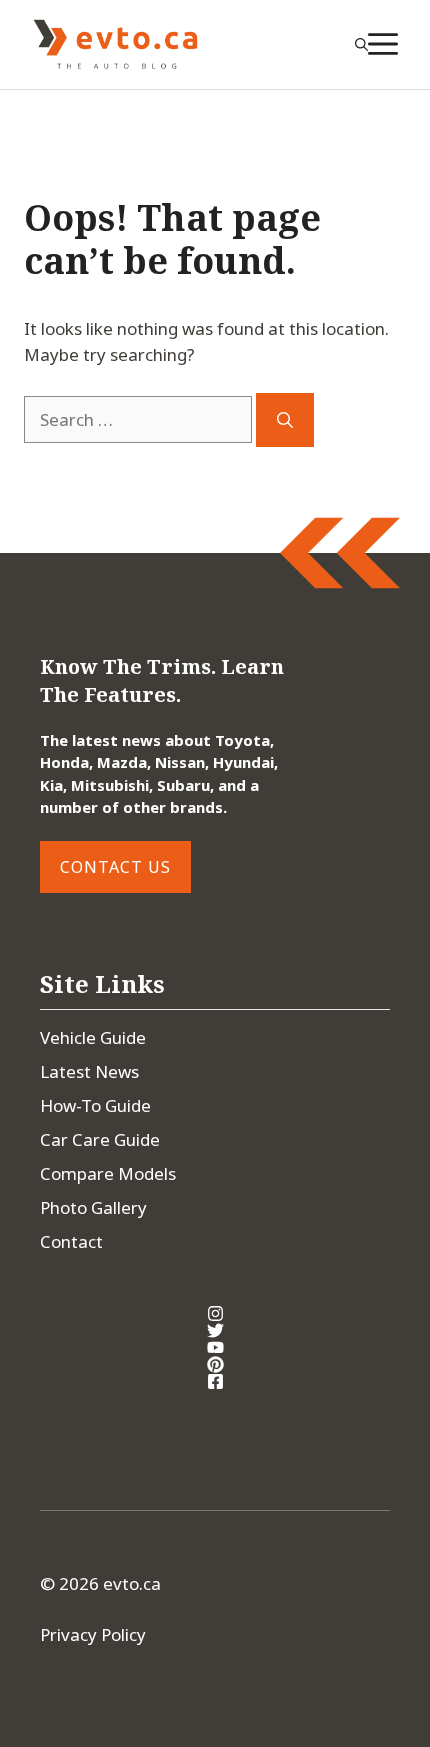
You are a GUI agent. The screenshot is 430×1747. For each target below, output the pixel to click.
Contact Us (115, 867)
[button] (361, 44)
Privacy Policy (93, 1634)
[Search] (285, 420)
